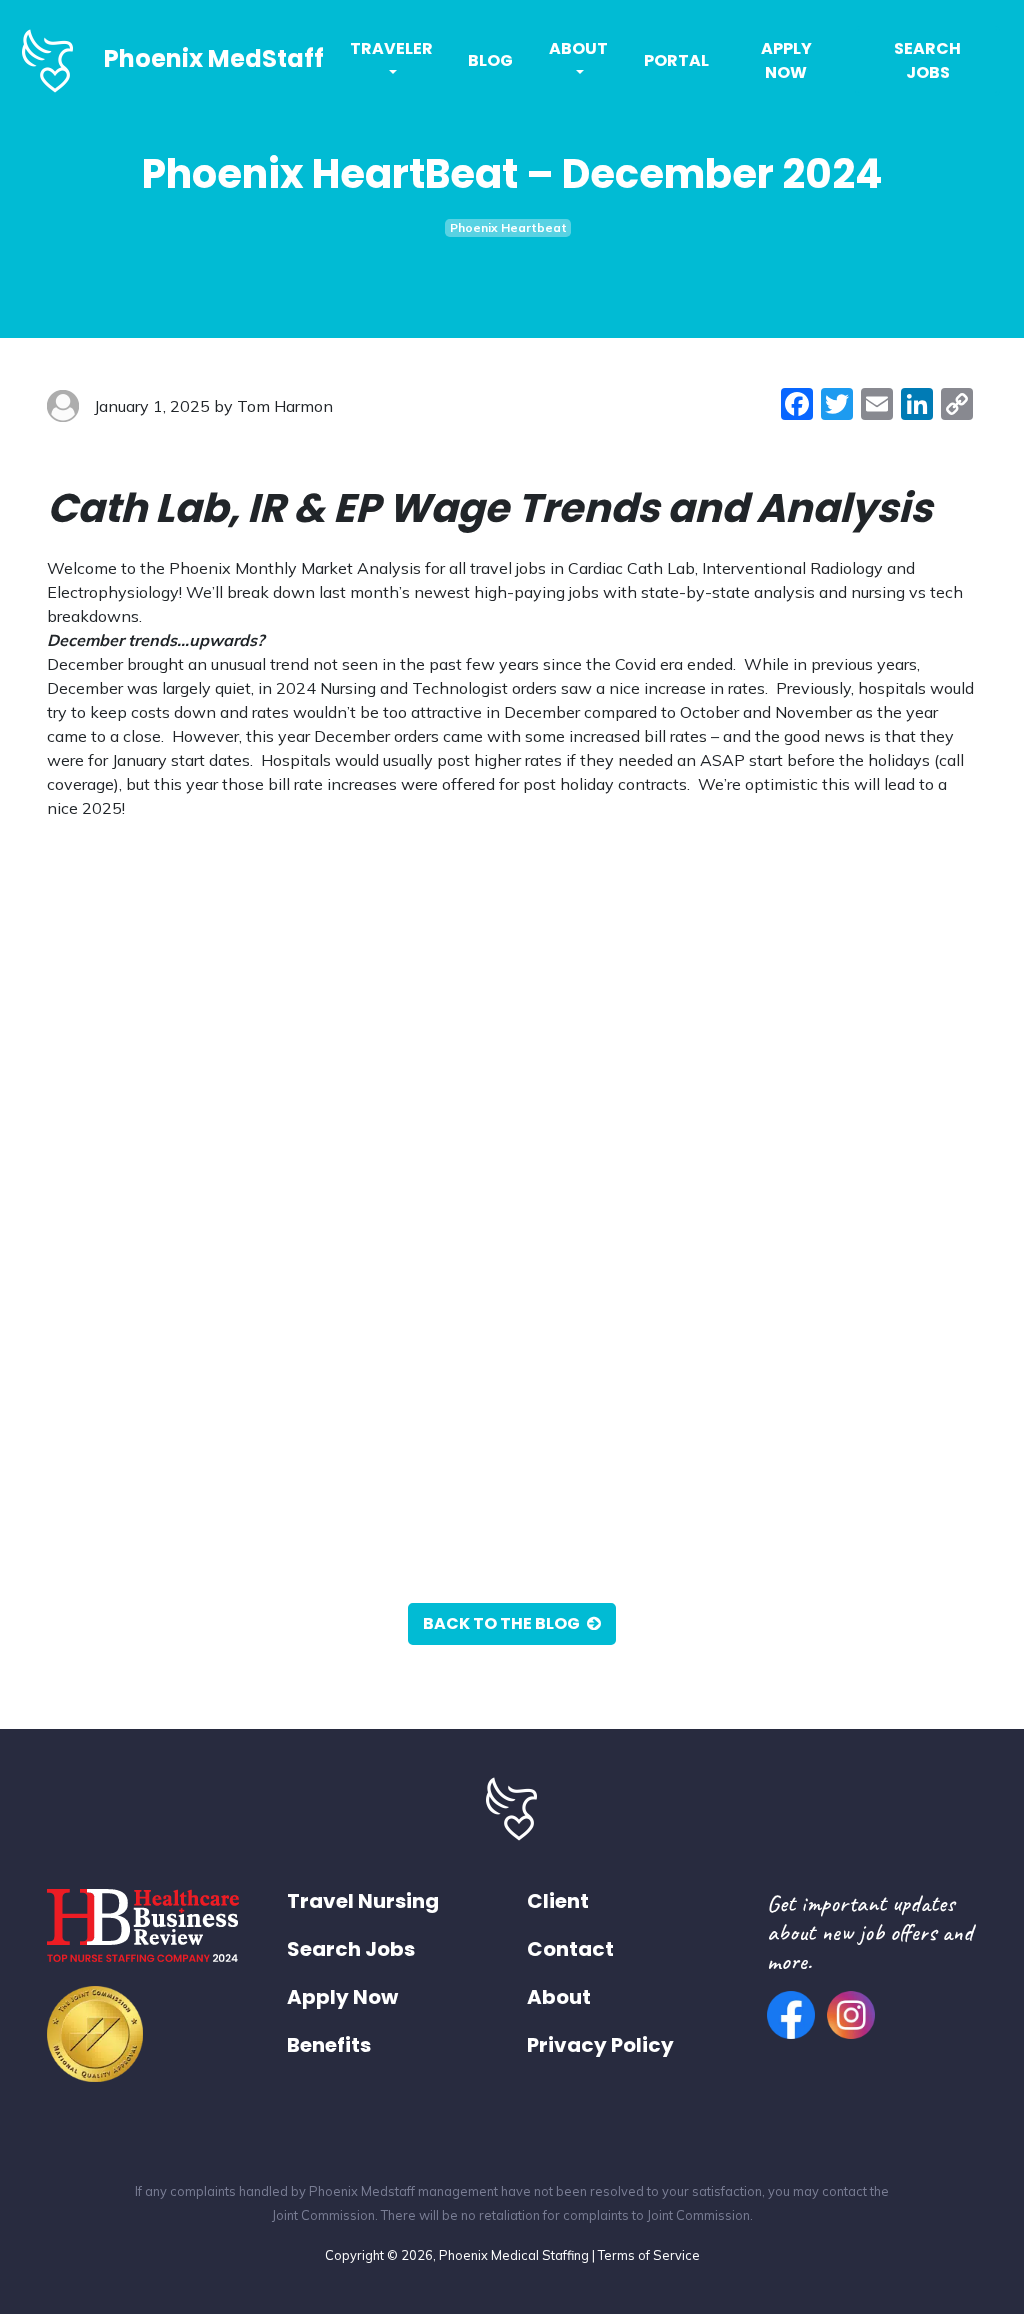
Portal (676, 60)
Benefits (329, 2045)
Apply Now (786, 60)
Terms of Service (649, 2255)
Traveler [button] (391, 48)
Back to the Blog (503, 1623)
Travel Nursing (363, 1901)
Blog (490, 60)
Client (558, 1901)
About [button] (578, 48)
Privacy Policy (600, 2045)
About (559, 1997)
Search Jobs (927, 60)
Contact (570, 1949)
